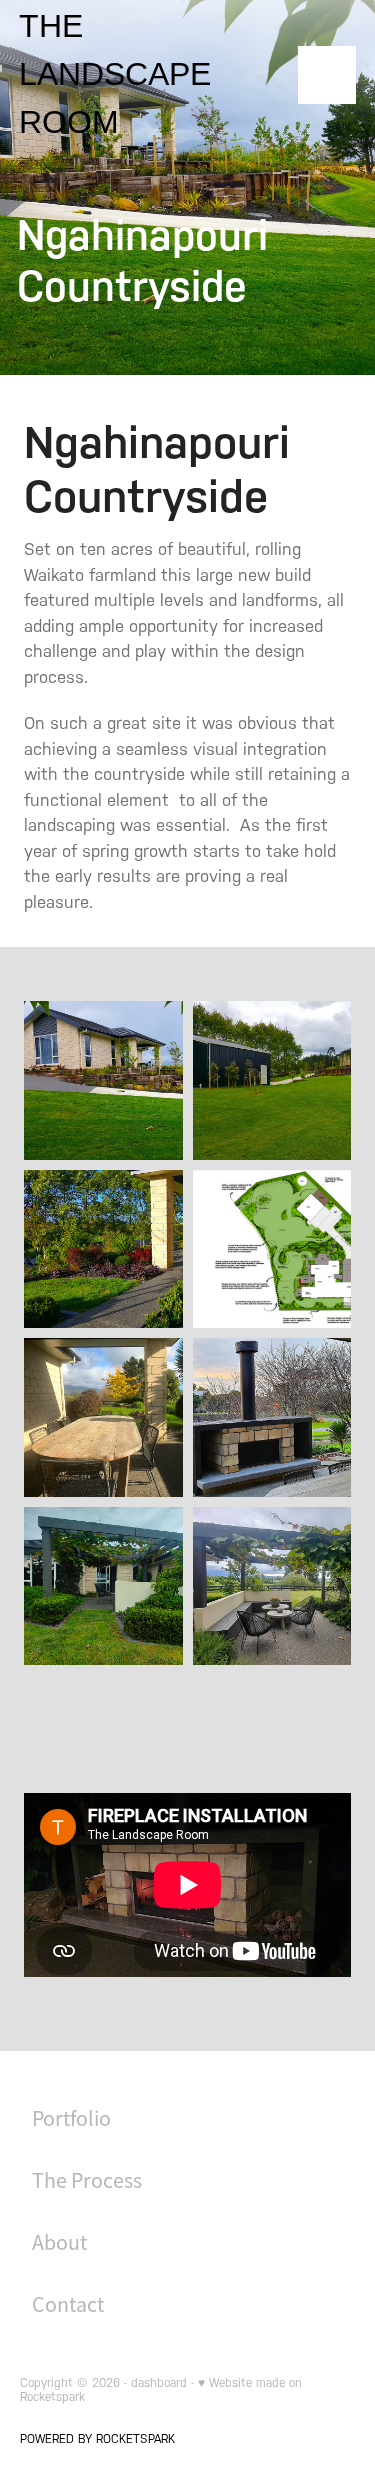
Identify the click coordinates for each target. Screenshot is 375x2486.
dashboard (159, 2383)
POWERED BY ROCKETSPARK (97, 2439)
